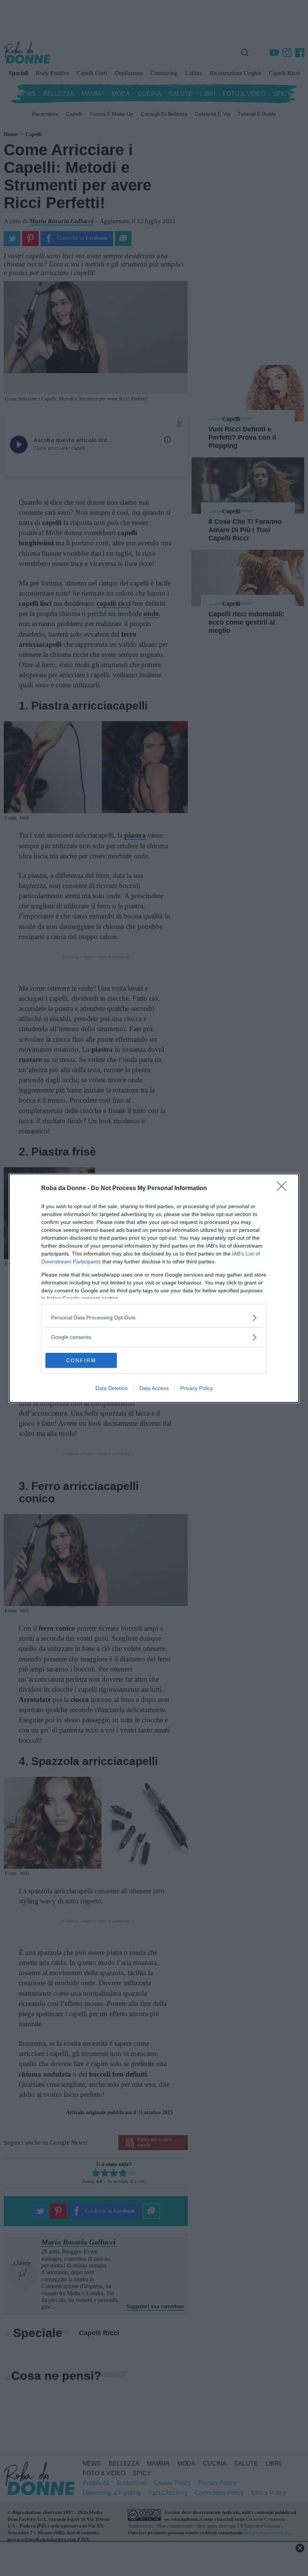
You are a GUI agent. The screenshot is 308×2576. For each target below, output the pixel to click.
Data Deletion (112, 1388)
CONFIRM (81, 1360)
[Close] (284, 1189)
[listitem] (154, 1318)
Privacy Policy (197, 1388)
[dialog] (154, 1288)
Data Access (154, 1388)
